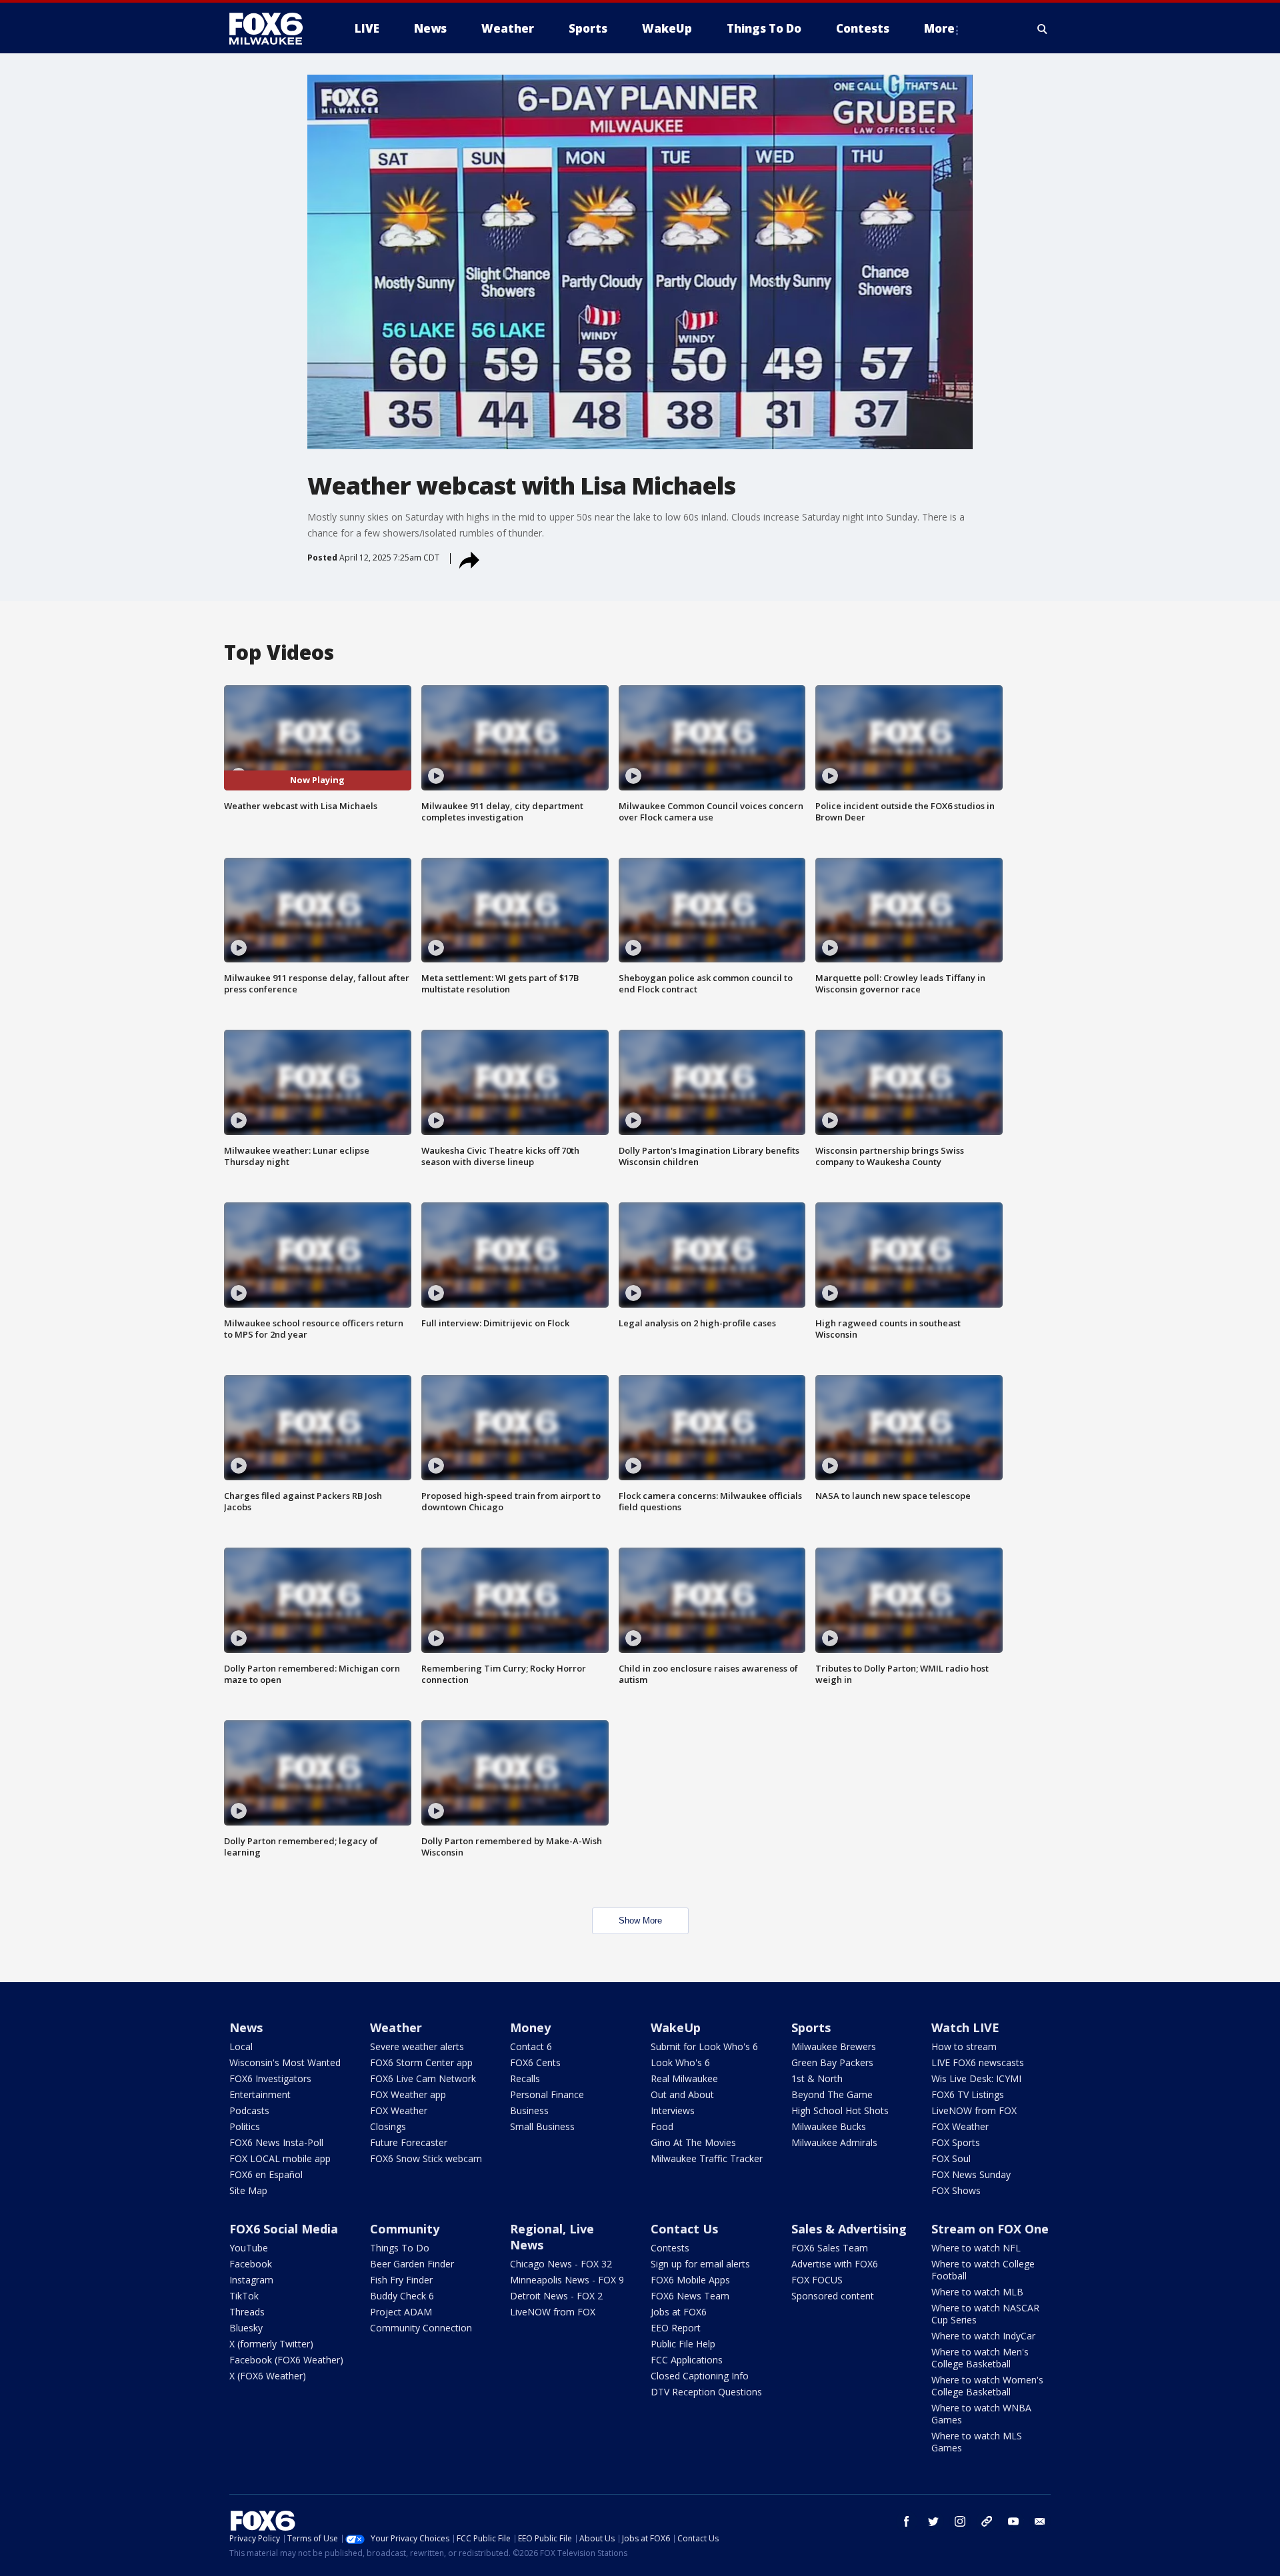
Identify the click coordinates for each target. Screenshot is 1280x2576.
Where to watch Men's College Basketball (980, 2358)
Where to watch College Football (983, 2270)
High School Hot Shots (840, 2110)
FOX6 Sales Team (830, 2248)
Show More (640, 1921)
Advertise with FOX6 (835, 2264)
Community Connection (421, 2328)
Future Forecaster (409, 2142)
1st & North (817, 2078)
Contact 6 (531, 2046)
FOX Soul (951, 2158)
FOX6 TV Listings (968, 2094)
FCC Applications (687, 2360)
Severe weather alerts (417, 2046)
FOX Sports (956, 2142)
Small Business (542, 2126)
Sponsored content (833, 2296)
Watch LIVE (965, 2027)
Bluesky (246, 2328)
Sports (811, 2027)
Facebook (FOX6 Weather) (286, 2360)
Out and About (682, 2094)
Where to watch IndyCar (983, 2336)
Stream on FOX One (990, 2229)
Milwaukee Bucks (829, 2126)
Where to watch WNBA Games (981, 2414)
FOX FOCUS (817, 2280)
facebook (907, 2521)
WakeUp (676, 2027)
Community (405, 2229)
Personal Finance (547, 2094)
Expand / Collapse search (1043, 29)
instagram (960, 2521)
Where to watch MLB (977, 2292)
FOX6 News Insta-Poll (276, 2142)
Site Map (248, 2190)
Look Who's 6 (680, 2062)
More (939, 28)
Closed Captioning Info (700, 2376)
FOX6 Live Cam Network (423, 2078)
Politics (245, 2126)
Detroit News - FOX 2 (556, 2296)
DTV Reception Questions (706, 2392)
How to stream (964, 2046)
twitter (933, 2521)
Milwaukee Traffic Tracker (707, 2158)
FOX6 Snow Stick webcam (426, 2158)
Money (530, 2027)
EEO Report (676, 2328)
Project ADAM (401, 2312)
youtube (1013, 2521)
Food (662, 2126)
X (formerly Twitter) (271, 2344)
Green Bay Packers (832, 2062)
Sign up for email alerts (700, 2264)
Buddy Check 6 (402, 2296)
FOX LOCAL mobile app (280, 2158)
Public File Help (683, 2344)
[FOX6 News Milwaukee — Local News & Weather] (273, 29)
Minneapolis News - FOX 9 (567, 2280)
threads (987, 2521)
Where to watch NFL (976, 2248)
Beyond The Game (832, 2094)
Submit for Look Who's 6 (704, 2046)
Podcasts (249, 2110)
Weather (396, 2027)
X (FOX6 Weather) (268, 2376)
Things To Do (400, 2248)
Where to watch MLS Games (977, 2442)
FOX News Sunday (971, 2174)
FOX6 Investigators (270, 2078)
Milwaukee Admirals (834, 2142)
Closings (388, 2126)
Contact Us (684, 2229)
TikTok (244, 2296)
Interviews (673, 2110)
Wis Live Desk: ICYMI (976, 2078)
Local (241, 2046)
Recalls (525, 2078)
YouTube (249, 2248)
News (246, 2027)
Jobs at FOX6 (679, 2312)
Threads (247, 2312)
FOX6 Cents (535, 2062)
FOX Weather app (408, 2094)
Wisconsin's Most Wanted (285, 2062)
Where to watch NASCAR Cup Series (985, 2314)
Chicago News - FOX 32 (561, 2264)
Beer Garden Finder (412, 2264)
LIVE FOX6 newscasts (978, 2062)
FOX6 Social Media (284, 2229)
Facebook (251, 2264)
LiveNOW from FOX (974, 2110)
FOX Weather (399, 2110)
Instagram (251, 2280)
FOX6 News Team (690, 2296)
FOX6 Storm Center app (421, 2062)
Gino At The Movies (693, 2142)
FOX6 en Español (266, 2174)
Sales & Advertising (849, 2229)
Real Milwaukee (684, 2078)
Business (529, 2110)
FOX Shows (956, 2190)
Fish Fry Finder (401, 2280)
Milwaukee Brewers (834, 2046)
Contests (670, 2248)
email (1040, 2521)
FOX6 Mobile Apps (690, 2280)
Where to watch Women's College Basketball (987, 2386)
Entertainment (260, 2094)
